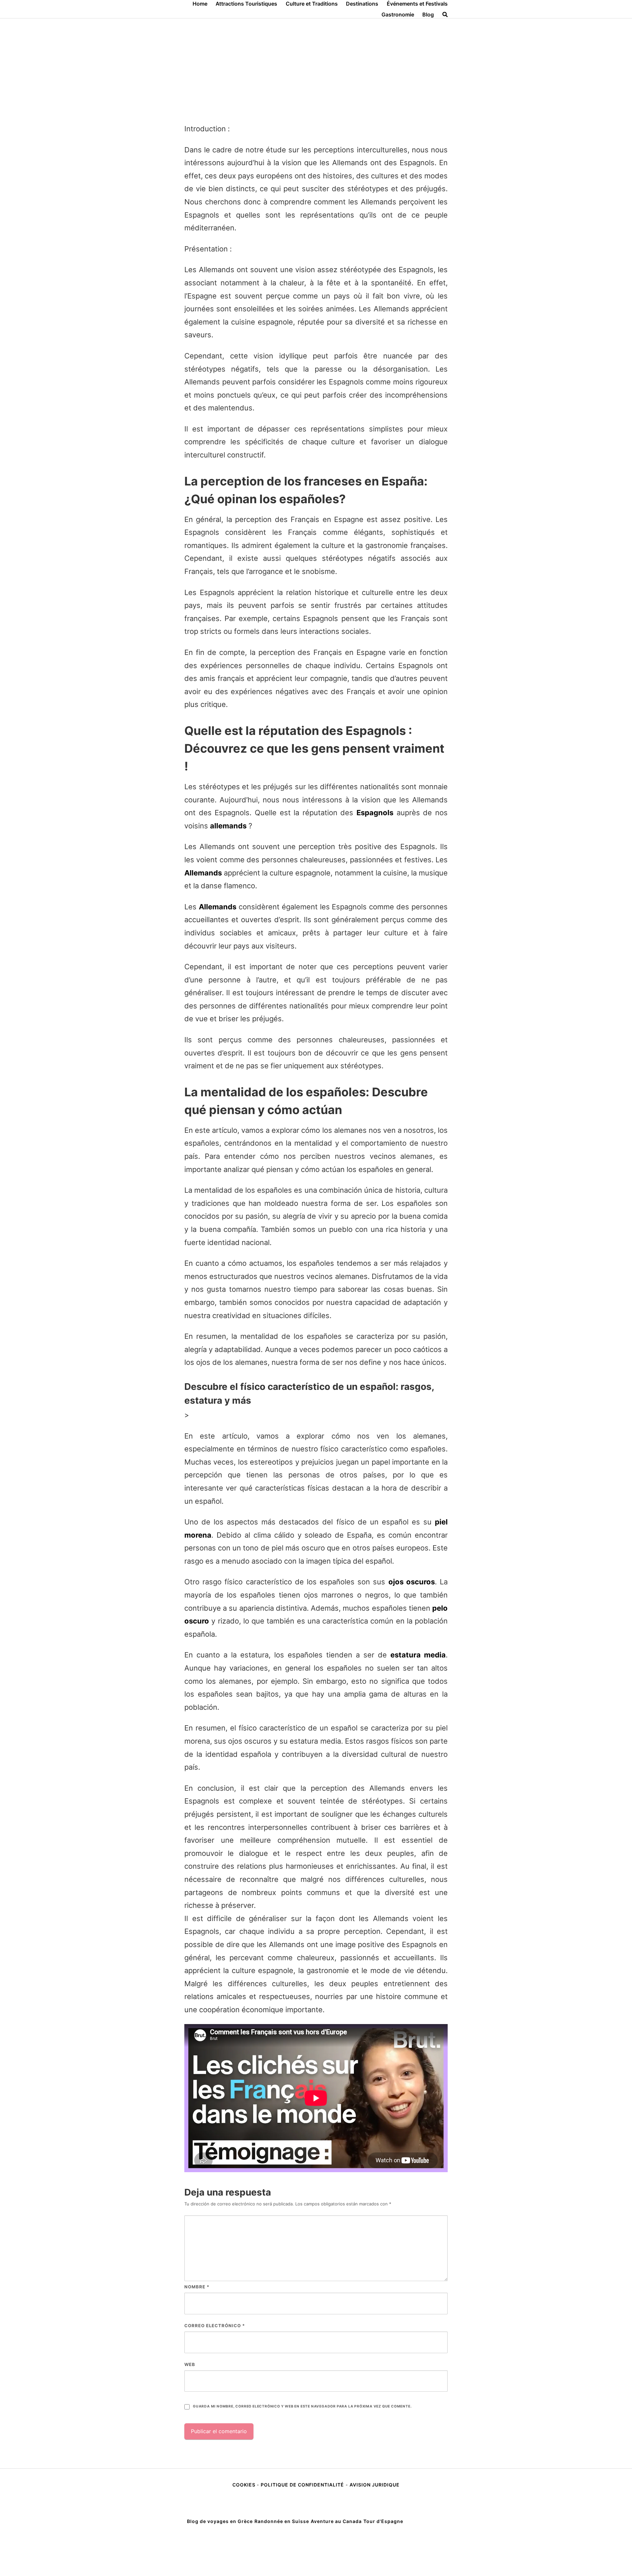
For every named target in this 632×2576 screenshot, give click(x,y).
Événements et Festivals (417, 4)
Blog (428, 14)
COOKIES (245, 2485)
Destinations (362, 4)
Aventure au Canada (336, 2521)
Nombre (197, 2287)
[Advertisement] (316, 68)
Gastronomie (398, 14)
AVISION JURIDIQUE (375, 2485)
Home (200, 4)
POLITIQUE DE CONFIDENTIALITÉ (302, 2485)
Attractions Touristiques (246, 4)
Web (190, 2364)
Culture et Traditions (312, 4)
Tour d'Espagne (383, 2521)
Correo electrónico (215, 2326)
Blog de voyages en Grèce (220, 2521)
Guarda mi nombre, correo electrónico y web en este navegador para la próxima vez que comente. (302, 2406)
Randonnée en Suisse (282, 2521)
